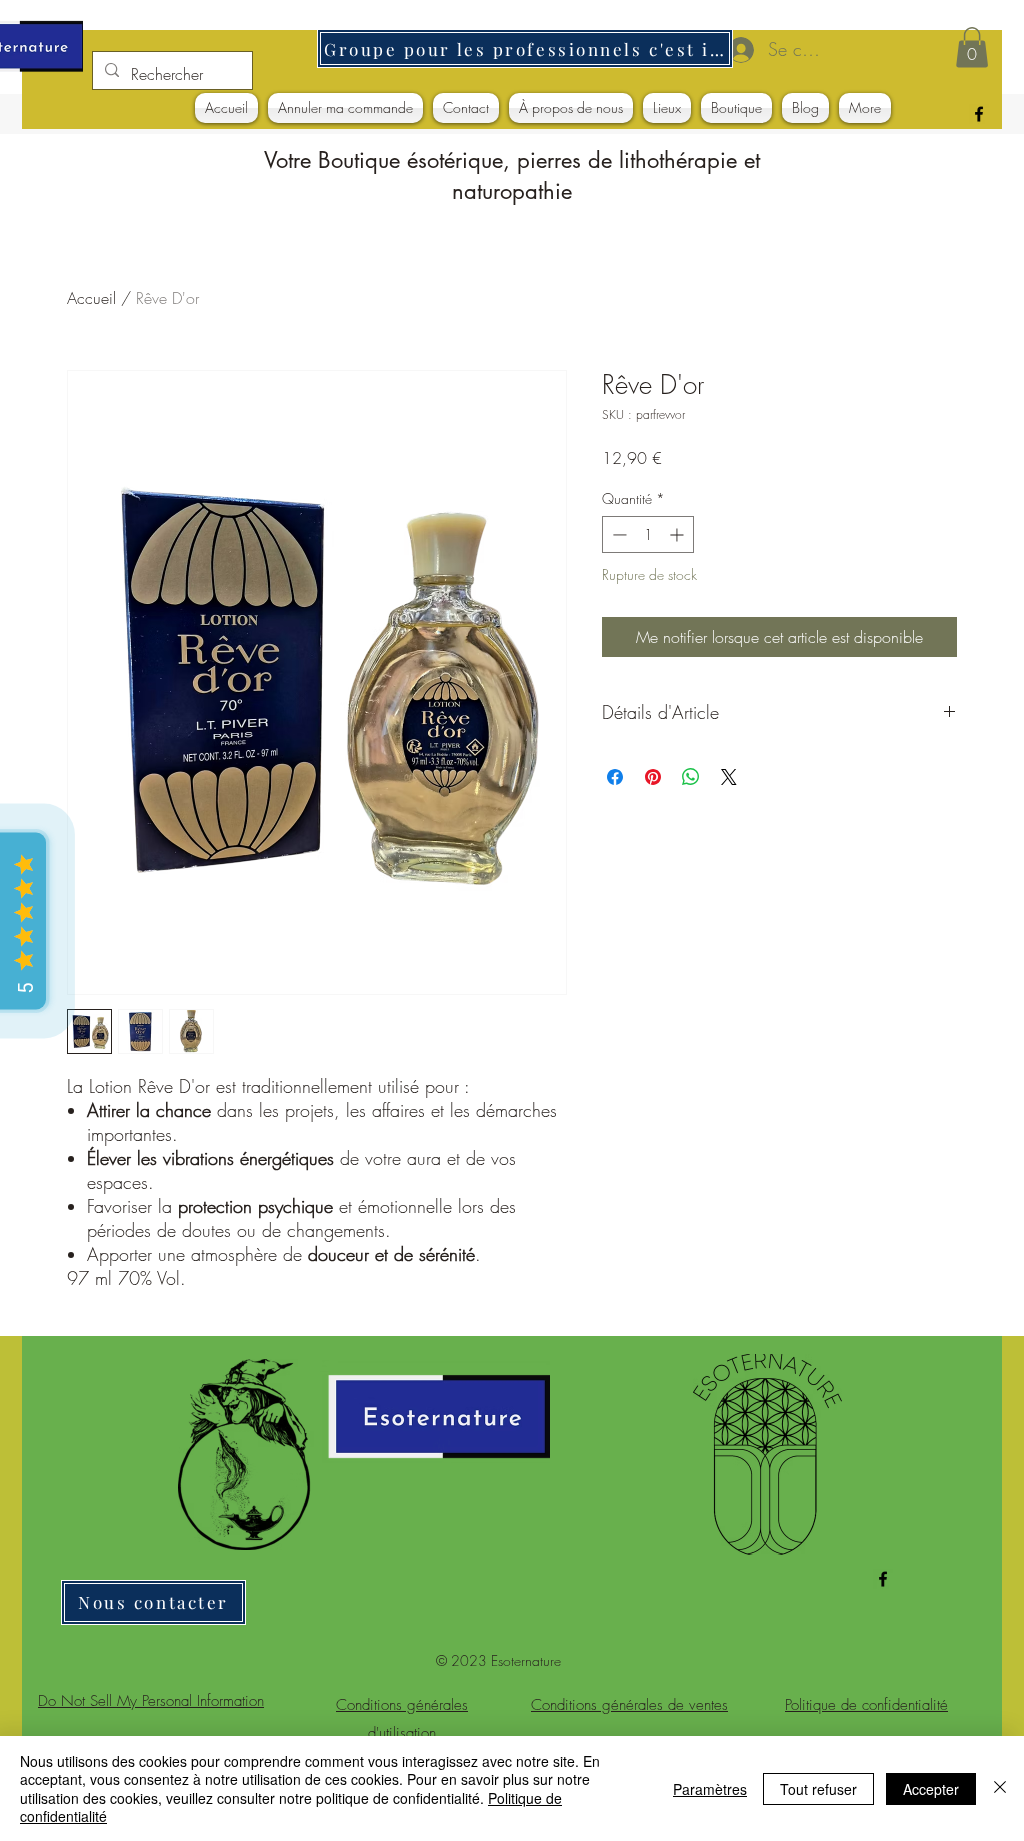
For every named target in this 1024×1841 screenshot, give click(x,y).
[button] (972, 47)
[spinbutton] (648, 534)
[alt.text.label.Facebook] (979, 114)
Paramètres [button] (710, 1789)
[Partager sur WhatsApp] (691, 777)
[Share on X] (729, 777)
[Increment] (678, 534)
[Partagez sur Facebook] (615, 777)
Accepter (931, 1789)
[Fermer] (1000, 1788)
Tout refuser (818, 1789)
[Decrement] (617, 534)
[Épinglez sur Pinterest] (653, 777)
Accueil (91, 298)
